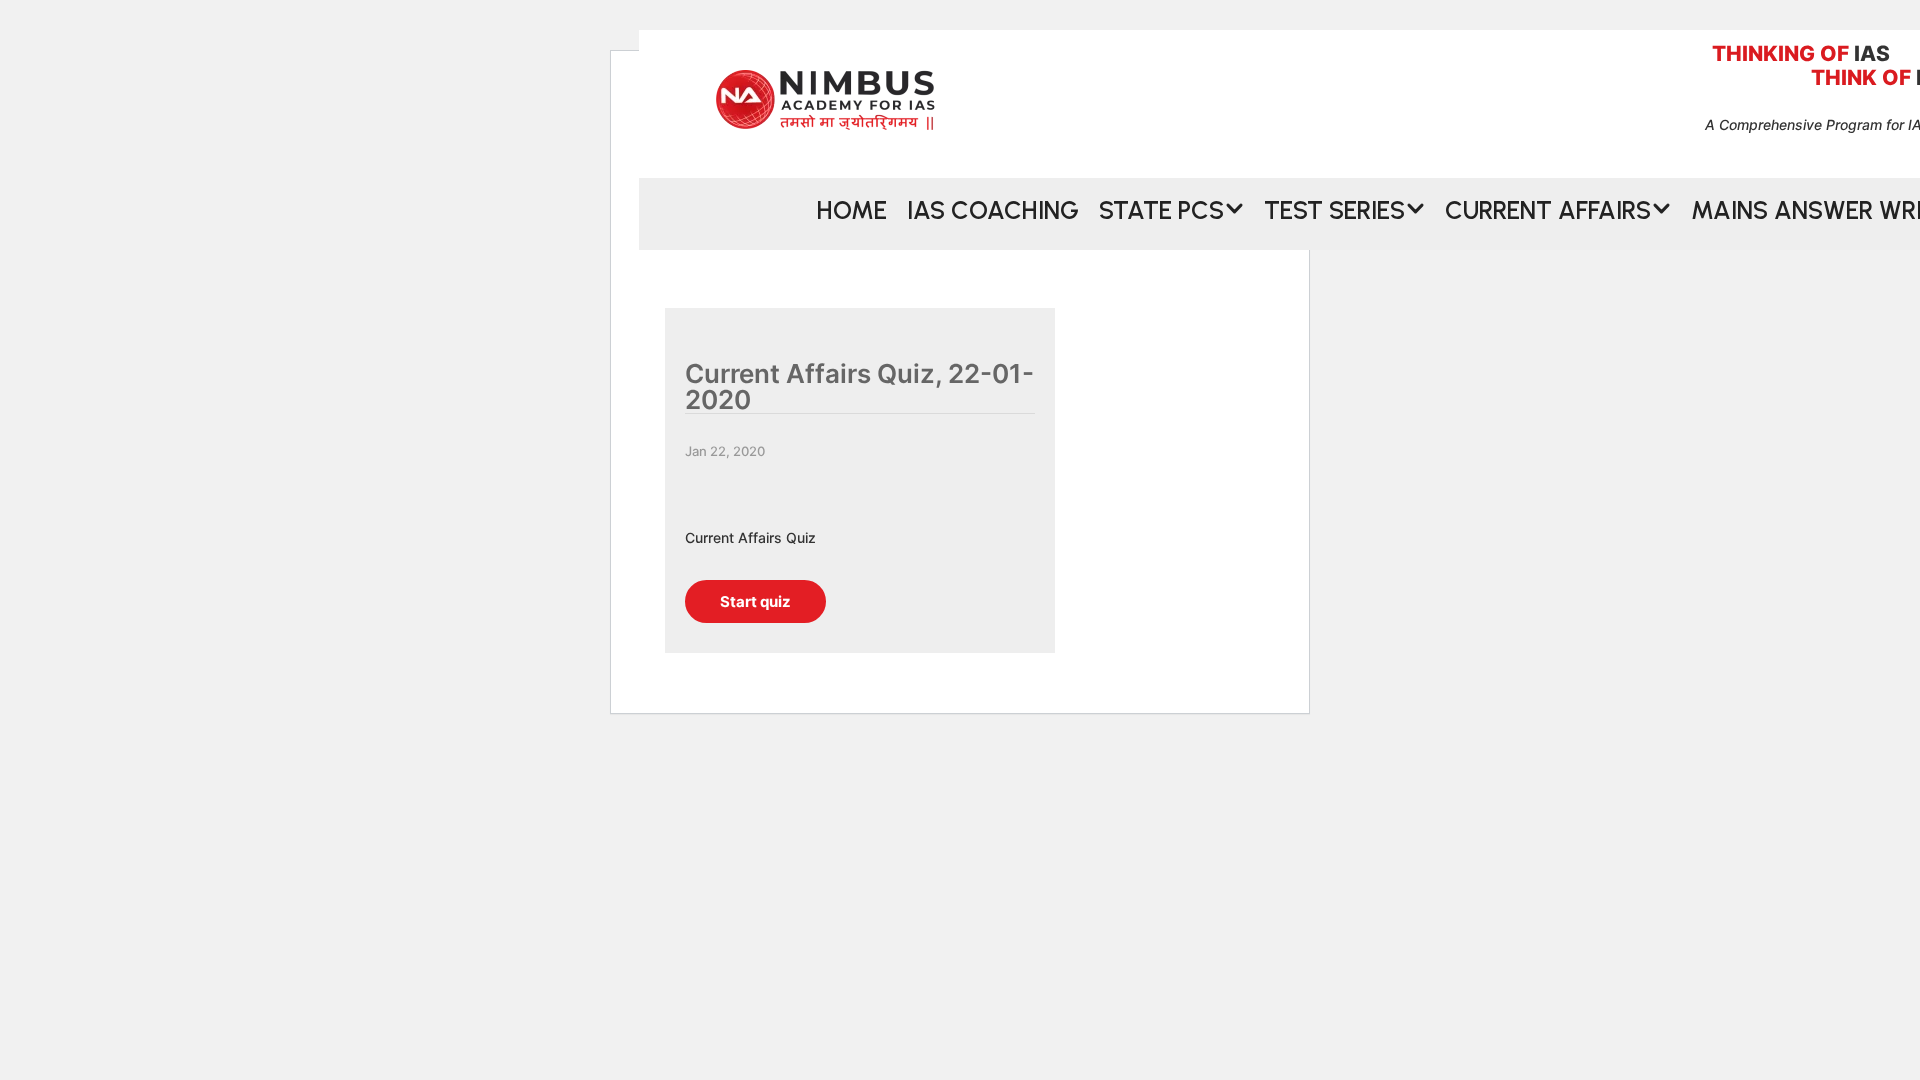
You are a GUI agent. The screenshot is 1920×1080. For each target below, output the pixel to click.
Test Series (1334, 208)
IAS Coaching (993, 208)
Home (852, 208)
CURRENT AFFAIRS (1548, 208)
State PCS (1161, 208)
